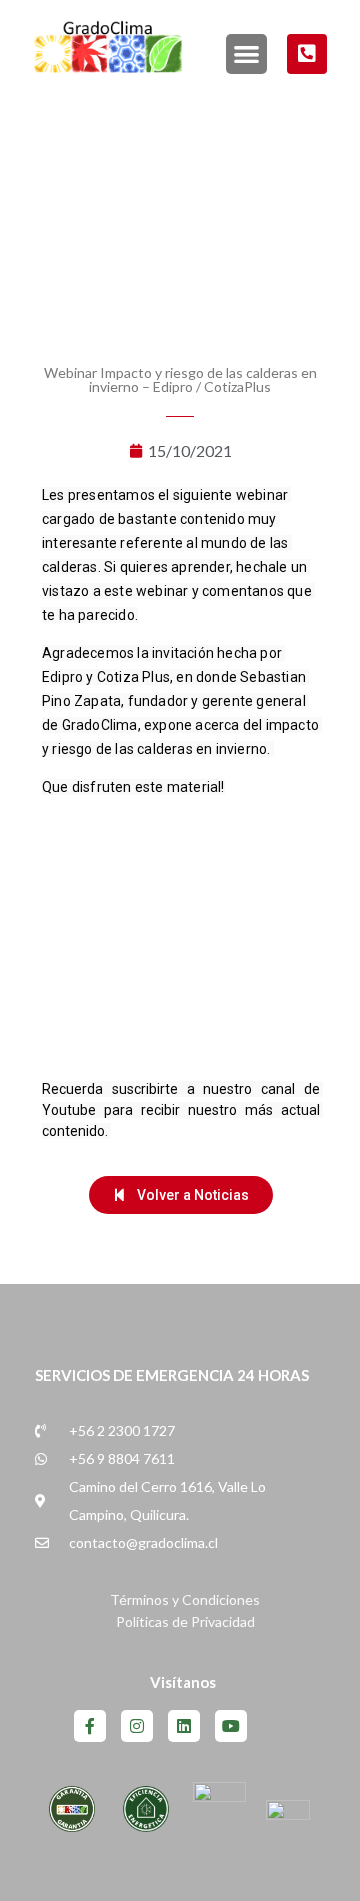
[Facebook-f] (90, 1726)
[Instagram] (137, 1726)
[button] (246, 54)
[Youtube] (231, 1726)
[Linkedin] (184, 1726)
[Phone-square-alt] (307, 54)
